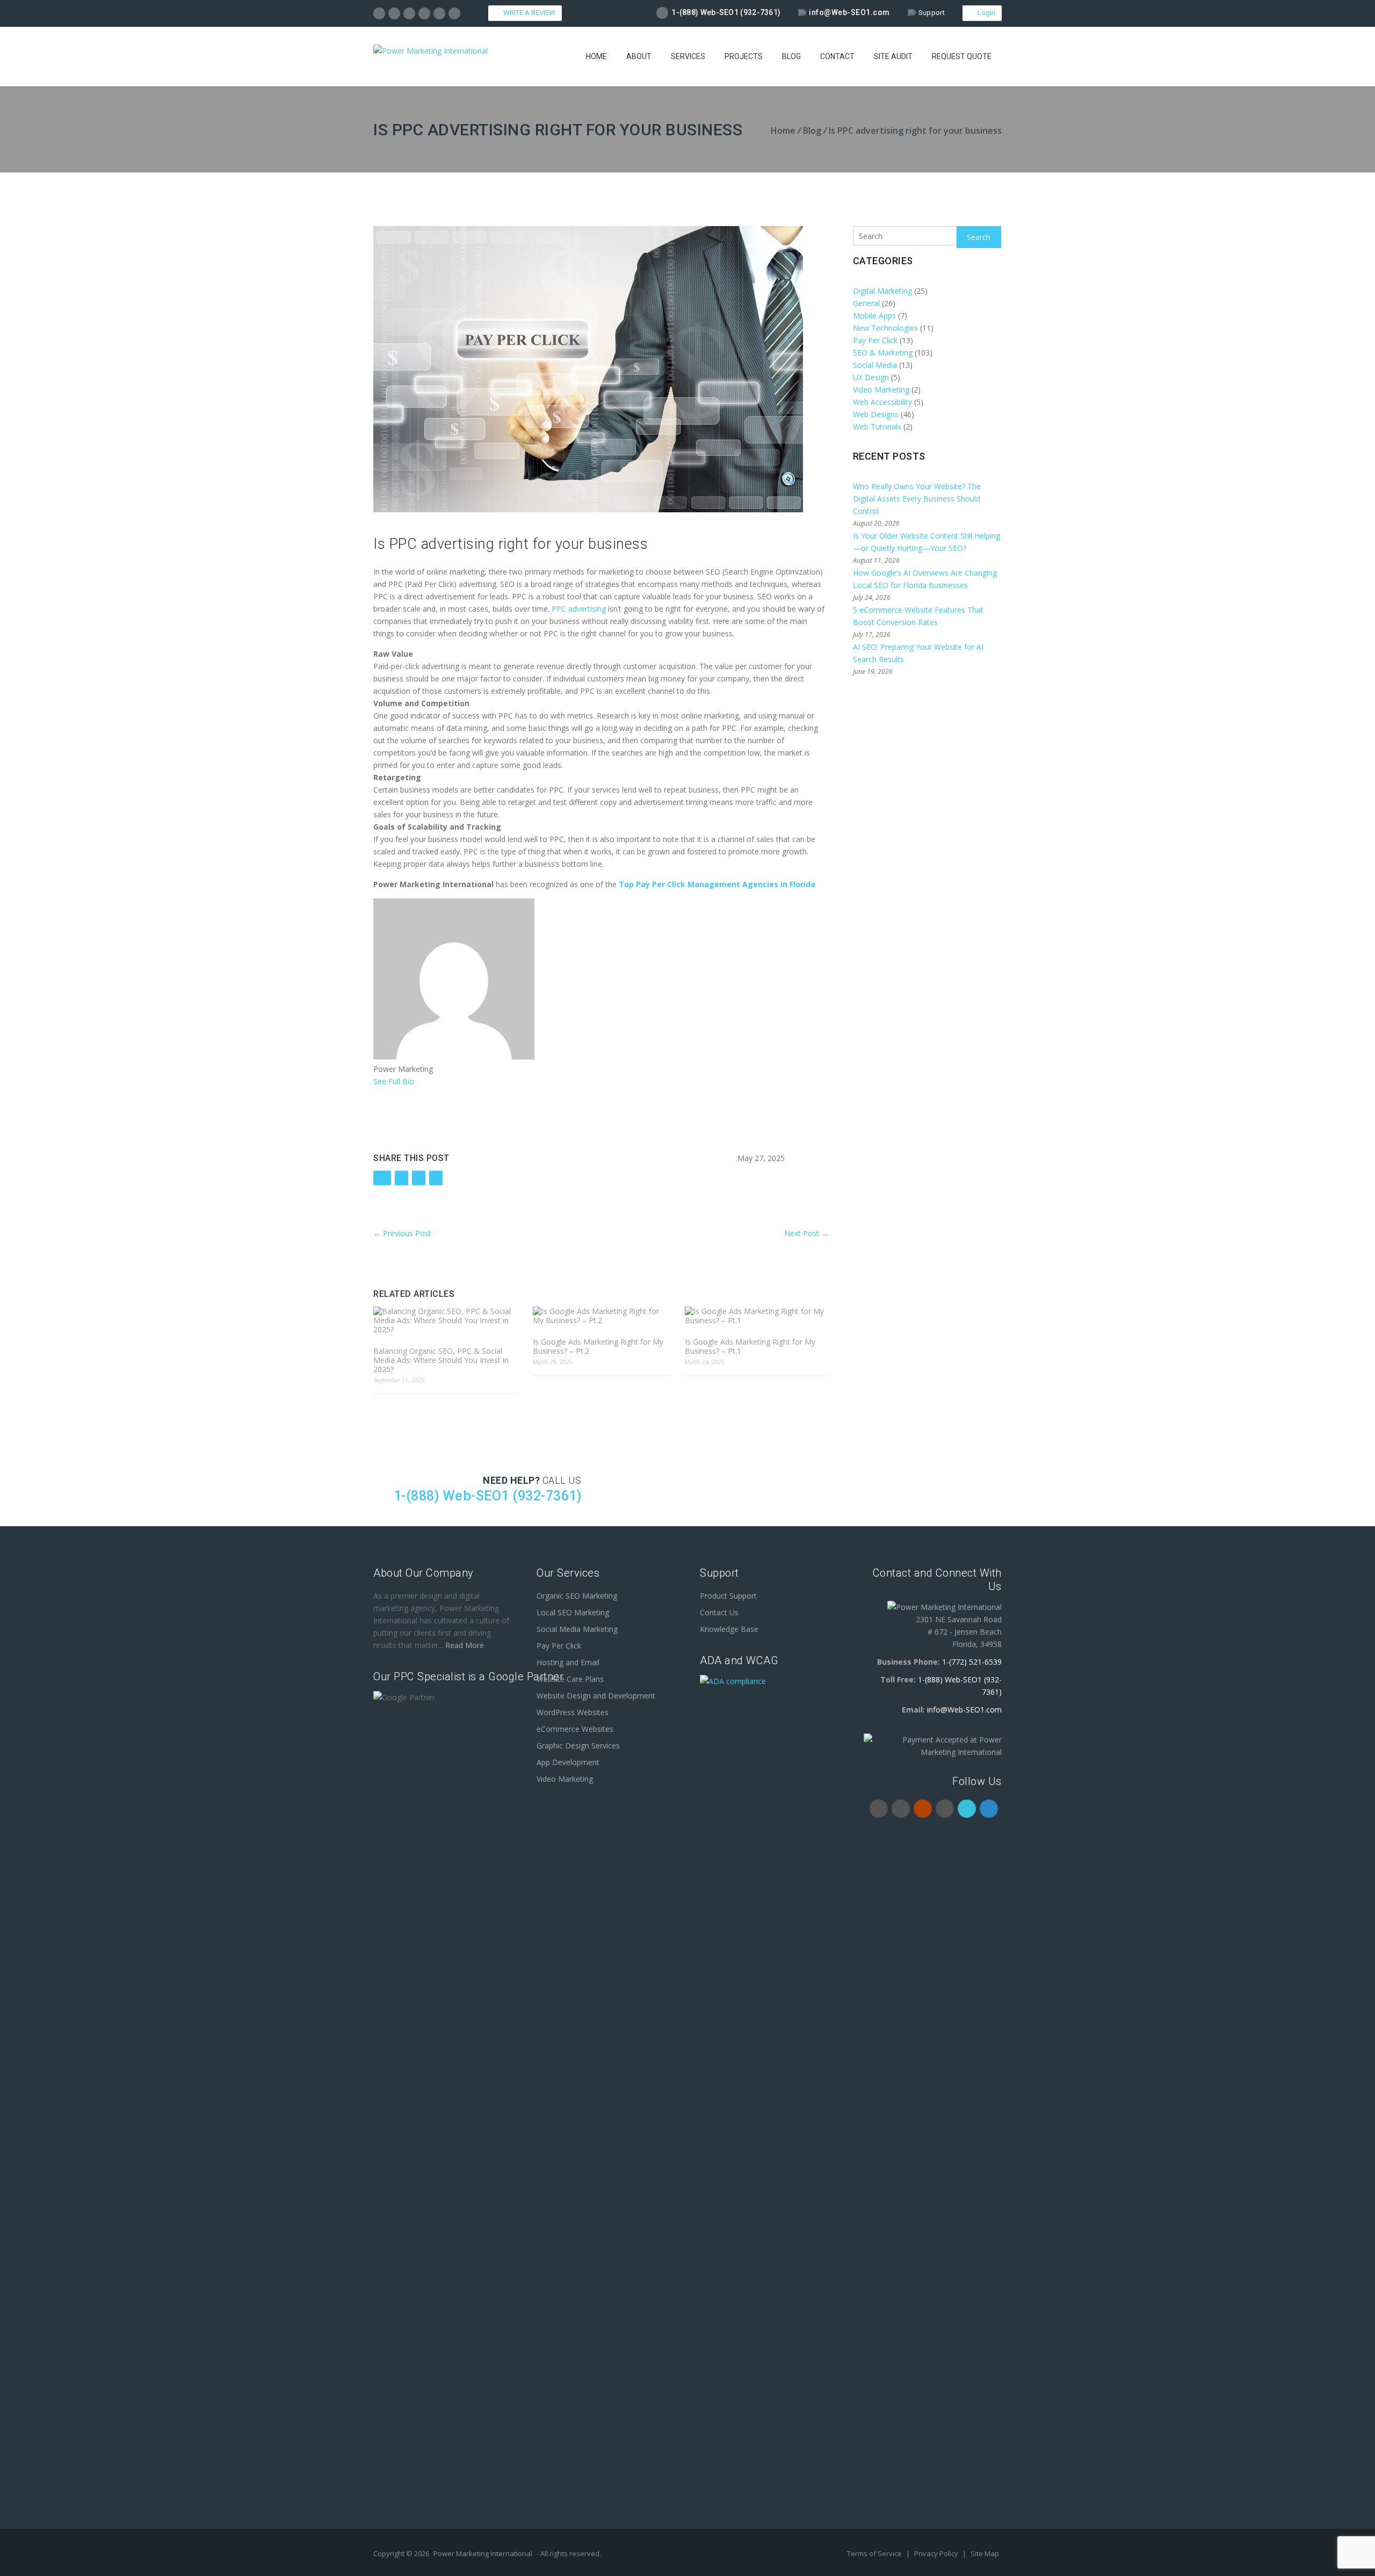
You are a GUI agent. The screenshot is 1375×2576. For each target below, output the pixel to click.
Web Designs (876, 414)
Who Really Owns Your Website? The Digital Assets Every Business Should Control (917, 499)
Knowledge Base (729, 1629)
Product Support (728, 1596)
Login (985, 13)
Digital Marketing (882, 291)
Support (932, 13)
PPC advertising (578, 609)
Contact (837, 56)
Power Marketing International (483, 2553)
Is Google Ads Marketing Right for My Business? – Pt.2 (598, 1346)
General (866, 303)
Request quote (962, 56)
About (639, 56)
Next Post (806, 1233)
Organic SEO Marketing (577, 1596)
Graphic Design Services (578, 1746)
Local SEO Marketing (573, 1612)
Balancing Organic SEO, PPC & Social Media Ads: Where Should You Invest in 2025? (441, 1360)
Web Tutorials (877, 427)
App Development (568, 1762)
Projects (744, 56)
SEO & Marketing (883, 353)
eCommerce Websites (575, 1729)
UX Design (871, 377)
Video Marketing (881, 390)
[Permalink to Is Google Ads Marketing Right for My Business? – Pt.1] (757, 1316)
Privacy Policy (937, 2553)
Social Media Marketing (577, 1629)
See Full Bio (394, 1081)
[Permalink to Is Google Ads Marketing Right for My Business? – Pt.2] (600, 1316)
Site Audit (893, 56)
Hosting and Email (568, 1662)
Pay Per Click (875, 340)
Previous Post (402, 1233)
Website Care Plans (570, 1679)
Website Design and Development (596, 1696)
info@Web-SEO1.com (849, 12)
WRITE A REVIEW (528, 13)
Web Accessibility (882, 402)
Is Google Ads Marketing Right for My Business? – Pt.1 (750, 1346)
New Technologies (885, 328)
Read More (465, 1645)
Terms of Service (875, 2553)
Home (596, 56)
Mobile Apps (874, 315)
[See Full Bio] (421, 1081)
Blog (791, 56)
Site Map (985, 2553)
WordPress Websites (573, 1712)
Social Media (875, 365)
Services (688, 56)
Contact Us (719, 1612)
